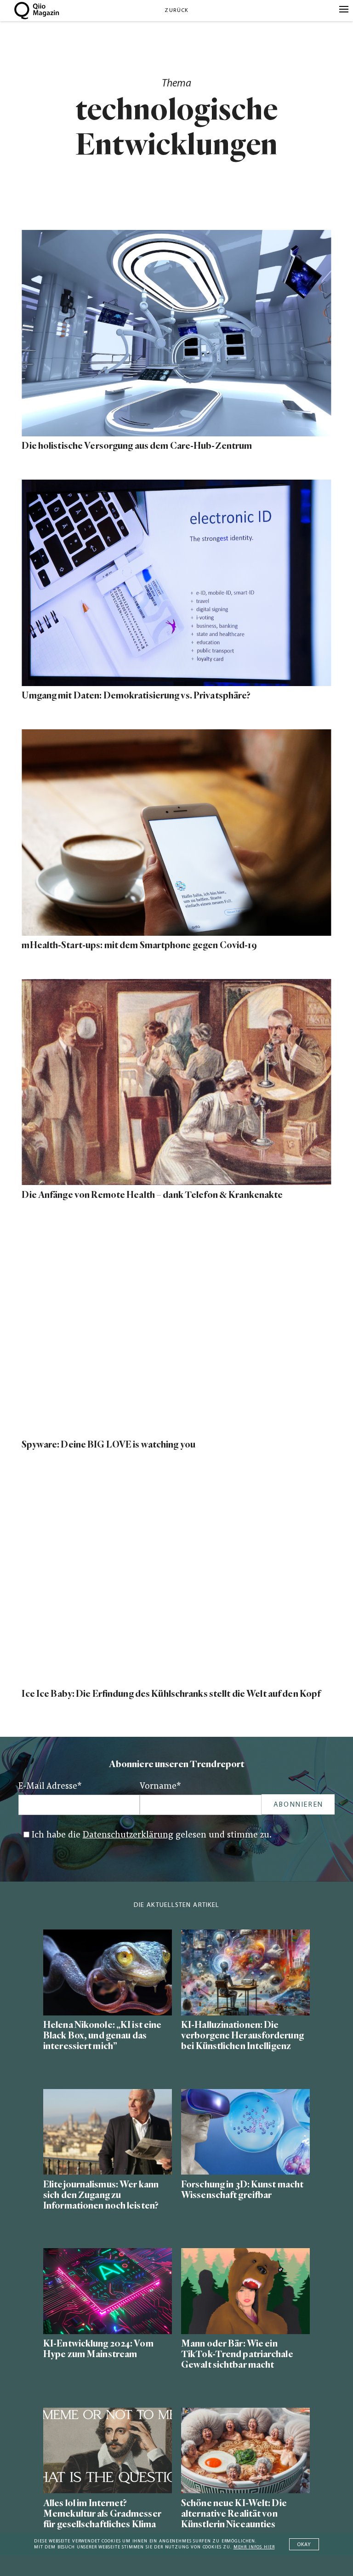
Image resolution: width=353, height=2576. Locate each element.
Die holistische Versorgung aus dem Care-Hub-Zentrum (137, 446)
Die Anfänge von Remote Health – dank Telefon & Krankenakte (152, 1195)
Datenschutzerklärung (128, 1835)
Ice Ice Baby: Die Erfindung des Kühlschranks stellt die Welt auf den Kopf (171, 1694)
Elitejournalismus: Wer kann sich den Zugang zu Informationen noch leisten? (101, 2195)
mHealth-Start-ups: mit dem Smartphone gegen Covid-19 (139, 945)
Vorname (160, 1787)
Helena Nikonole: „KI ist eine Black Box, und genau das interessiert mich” (102, 2035)
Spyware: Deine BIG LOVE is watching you (108, 1445)
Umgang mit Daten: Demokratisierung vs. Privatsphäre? (136, 696)
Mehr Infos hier (254, 2547)
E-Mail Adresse (50, 1787)
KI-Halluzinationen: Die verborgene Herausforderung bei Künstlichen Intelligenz (242, 2035)
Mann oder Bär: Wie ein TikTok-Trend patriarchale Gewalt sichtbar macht (237, 2354)
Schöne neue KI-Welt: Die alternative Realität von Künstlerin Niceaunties (234, 2514)
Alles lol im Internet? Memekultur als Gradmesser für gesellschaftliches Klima (102, 2514)
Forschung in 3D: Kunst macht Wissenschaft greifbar (242, 2190)
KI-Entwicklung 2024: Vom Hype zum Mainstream (98, 2349)
